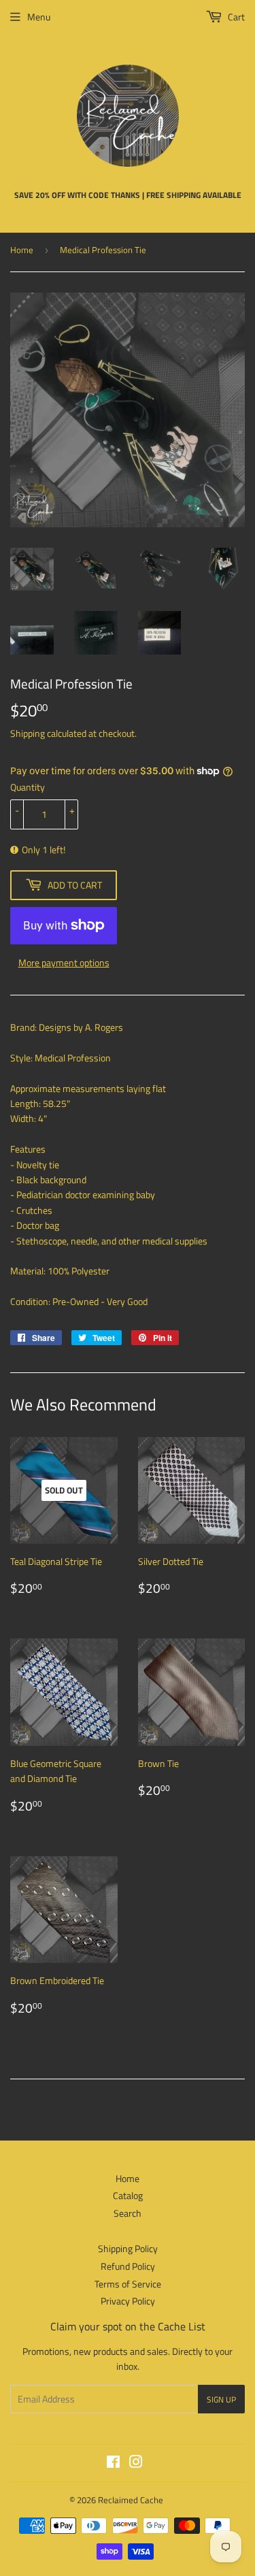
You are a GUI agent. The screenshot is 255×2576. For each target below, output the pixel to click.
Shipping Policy (128, 2248)
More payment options (64, 962)
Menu (39, 17)
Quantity (28, 787)
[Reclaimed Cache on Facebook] (113, 2463)
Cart (235, 17)
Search (128, 2213)
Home (22, 250)
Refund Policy (128, 2266)
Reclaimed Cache (131, 2500)
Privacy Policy (128, 2301)
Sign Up (221, 2399)
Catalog (128, 2195)
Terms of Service (128, 2284)
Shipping (28, 733)
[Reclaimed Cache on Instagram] (136, 2463)
